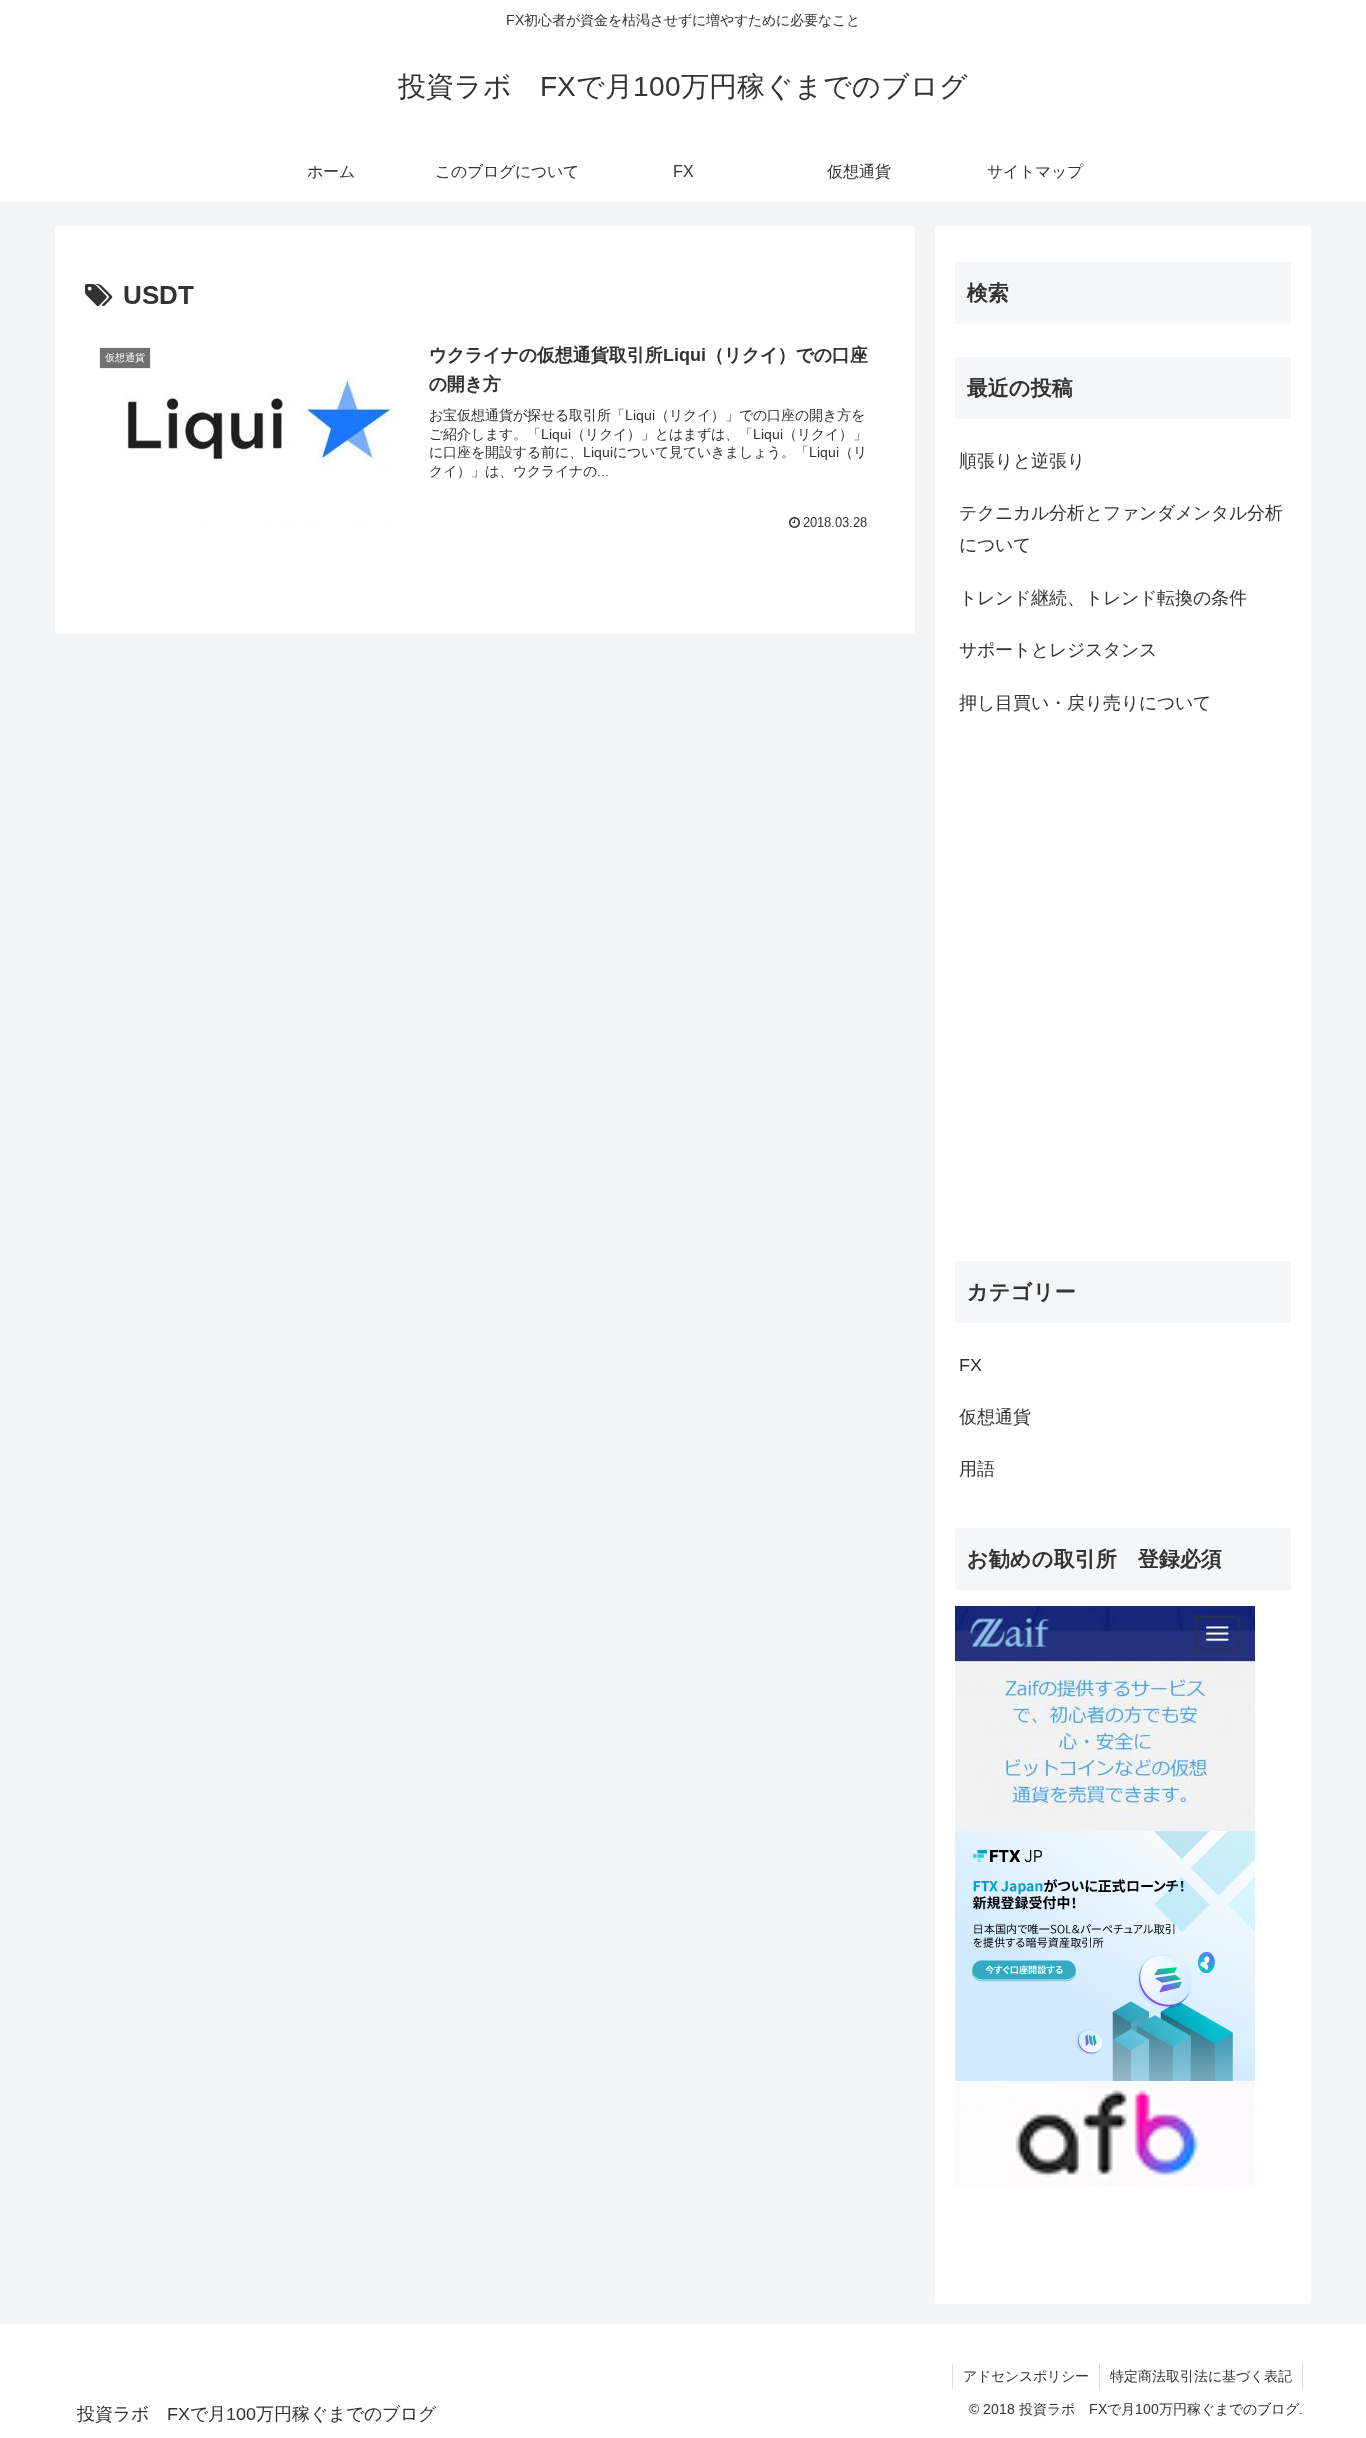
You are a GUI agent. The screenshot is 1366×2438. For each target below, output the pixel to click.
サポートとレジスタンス (1058, 650)
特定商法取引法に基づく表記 (1201, 2376)
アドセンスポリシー (1026, 2376)
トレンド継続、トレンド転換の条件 (1103, 598)
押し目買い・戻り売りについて (1085, 703)
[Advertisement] (1123, 901)
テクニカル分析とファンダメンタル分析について (1121, 529)
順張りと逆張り (1022, 461)
